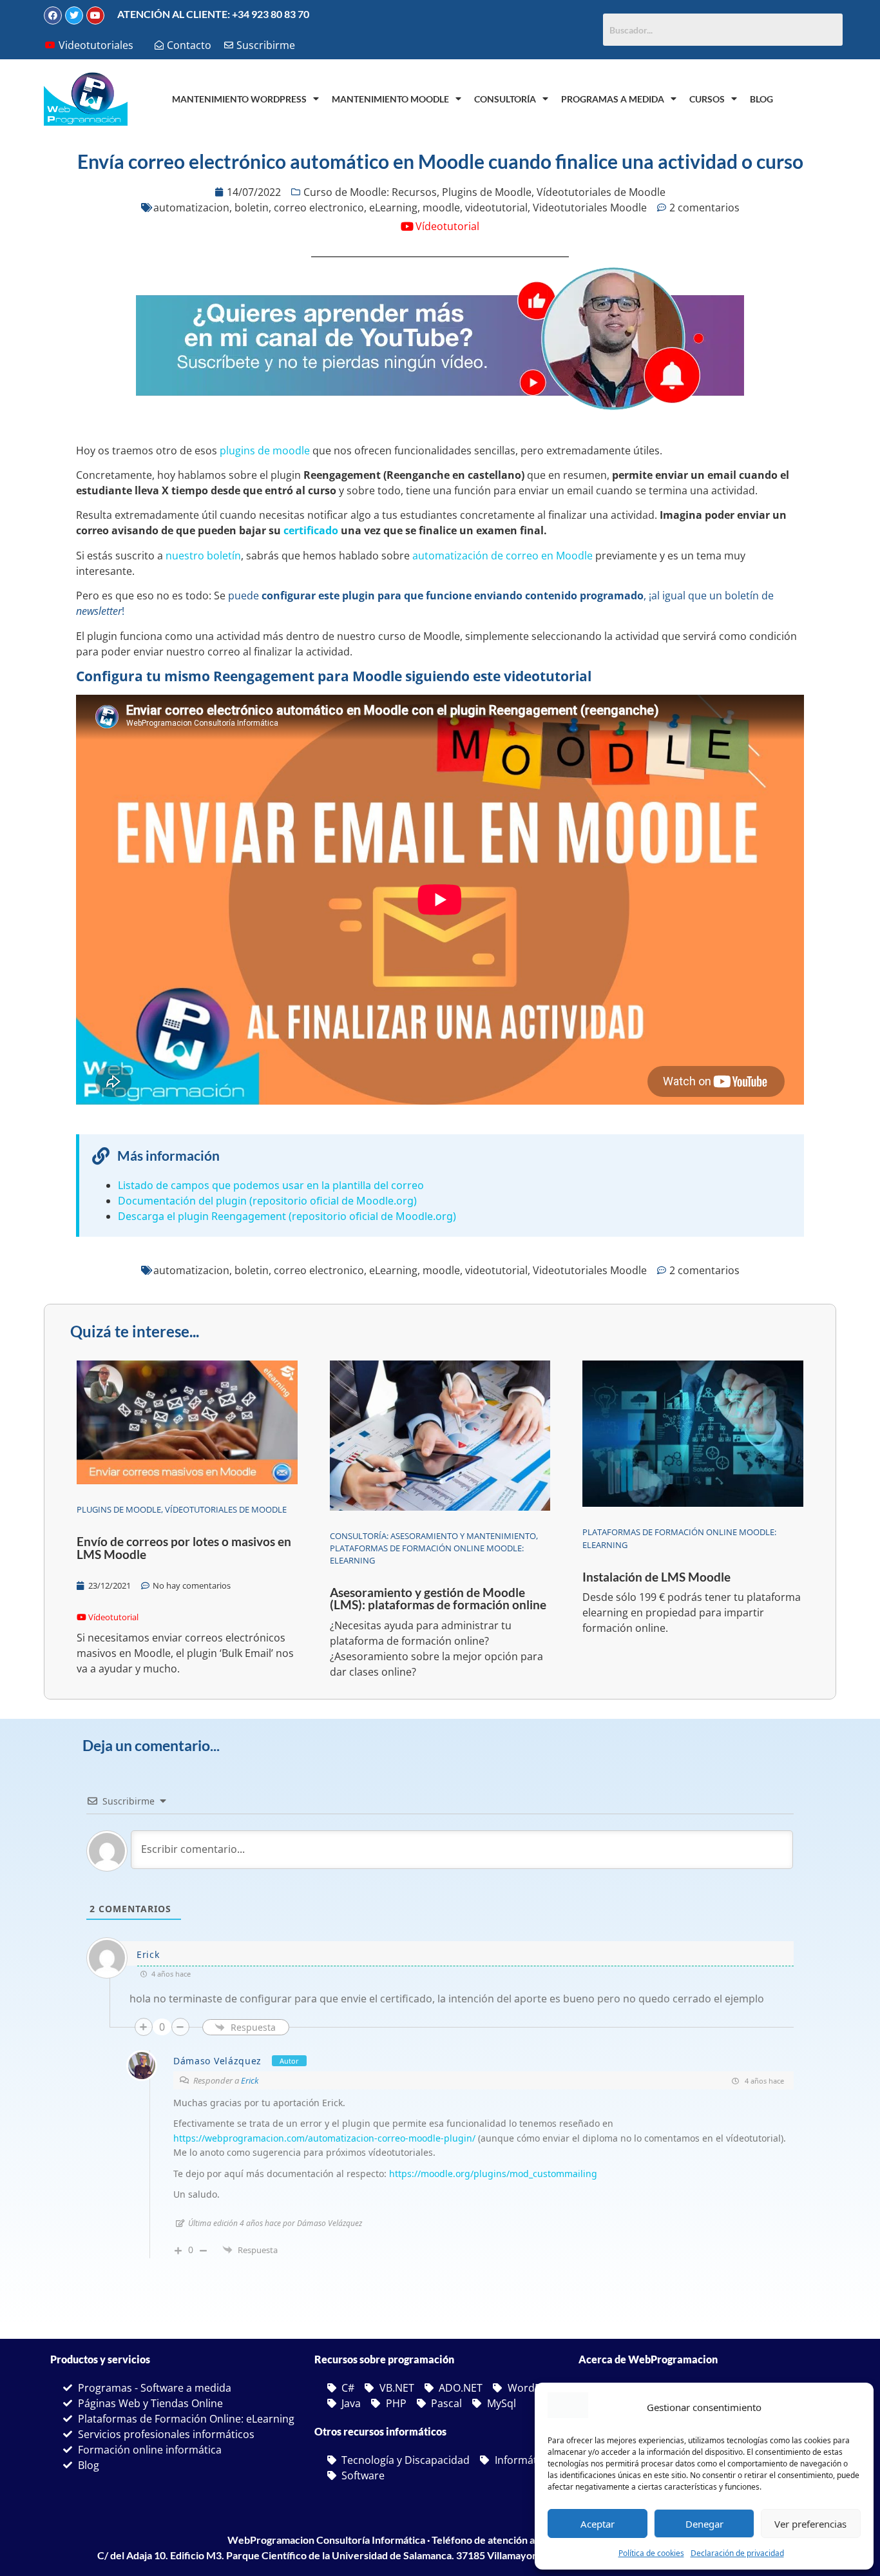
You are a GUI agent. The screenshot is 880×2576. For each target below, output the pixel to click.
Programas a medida (613, 99)
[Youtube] (95, 15)
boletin (252, 208)
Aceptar (598, 2524)
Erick (250, 2080)
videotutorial (496, 208)
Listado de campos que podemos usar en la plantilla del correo (271, 1185)
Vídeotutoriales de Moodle (601, 192)
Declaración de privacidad (737, 2553)
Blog (761, 99)
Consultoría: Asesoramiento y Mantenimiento (433, 1536)
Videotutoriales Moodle (590, 208)
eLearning (393, 208)
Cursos (707, 99)
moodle (441, 208)
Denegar (704, 2524)
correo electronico (319, 208)
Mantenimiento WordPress (239, 99)
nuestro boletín (203, 556)
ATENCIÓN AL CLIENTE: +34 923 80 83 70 (213, 14)
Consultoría (505, 99)
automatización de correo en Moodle (502, 556)
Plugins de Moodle (487, 192)
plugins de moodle (265, 450)
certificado (311, 530)
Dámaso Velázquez (217, 2061)
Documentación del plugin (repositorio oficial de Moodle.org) (267, 1201)
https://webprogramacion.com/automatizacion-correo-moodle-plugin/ (324, 2138)
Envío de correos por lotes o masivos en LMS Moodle (184, 1547)
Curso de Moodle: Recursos (370, 192)
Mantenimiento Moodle (390, 99)
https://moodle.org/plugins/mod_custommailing (493, 2174)
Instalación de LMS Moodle (656, 1577)
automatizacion (191, 208)
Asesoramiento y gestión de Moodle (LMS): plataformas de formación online (438, 1598)
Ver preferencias (810, 2524)
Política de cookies (651, 2553)
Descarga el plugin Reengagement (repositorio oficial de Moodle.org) (287, 1216)
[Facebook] (53, 15)
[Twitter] (74, 15)
